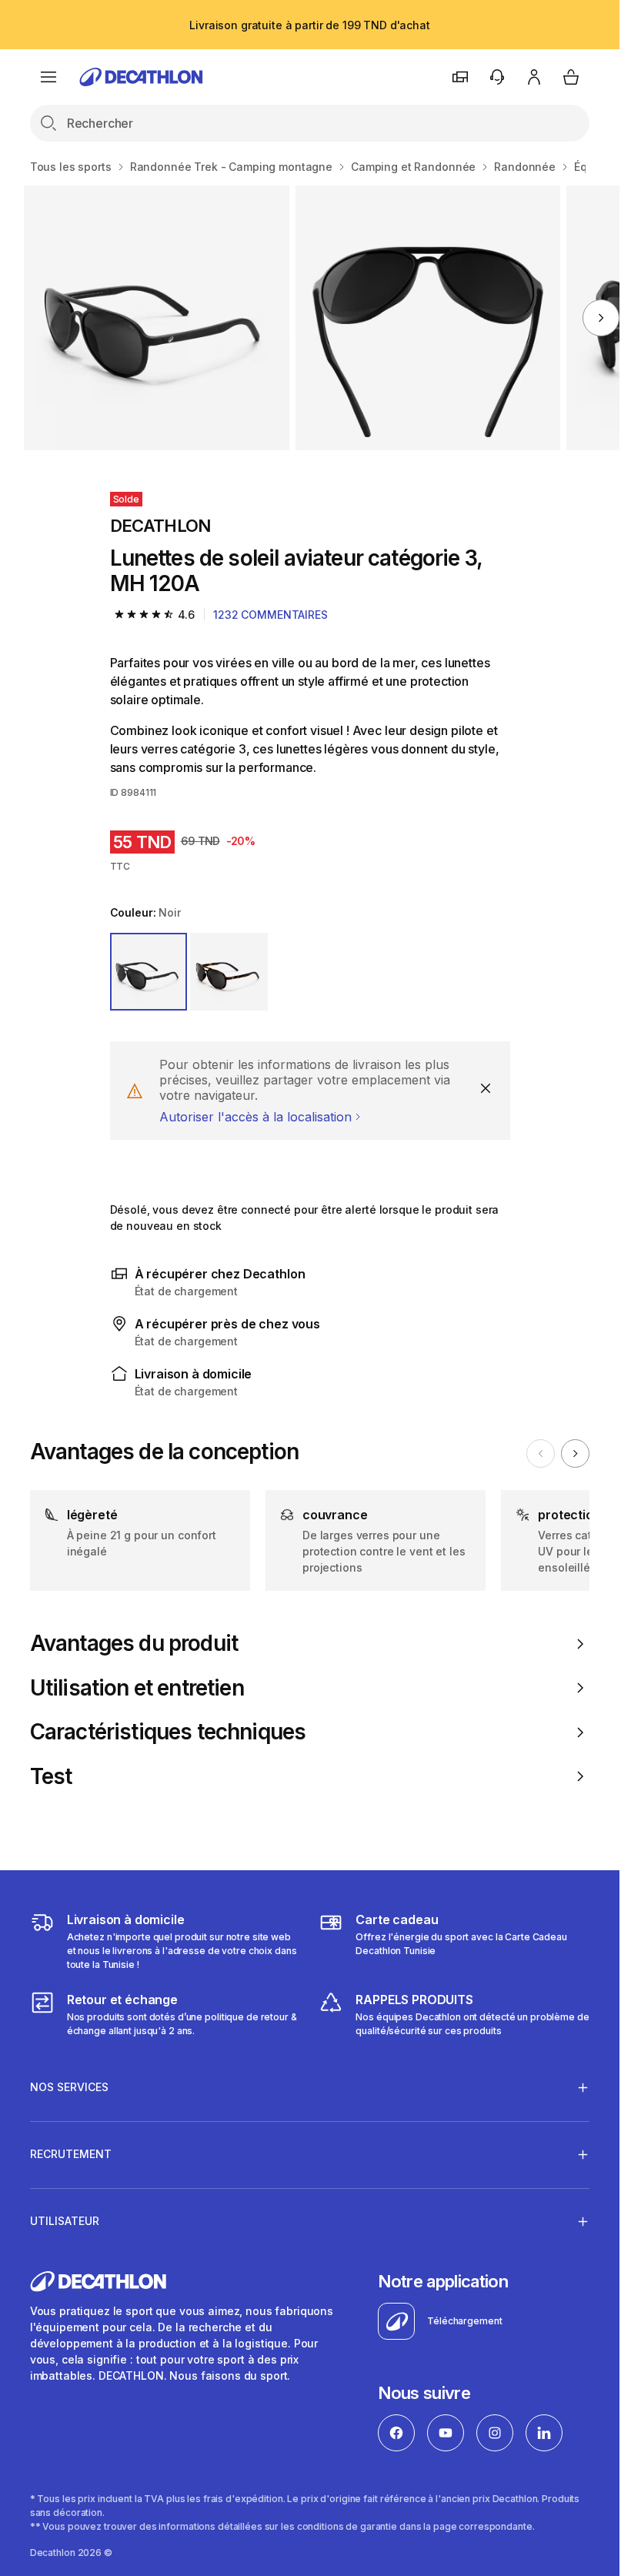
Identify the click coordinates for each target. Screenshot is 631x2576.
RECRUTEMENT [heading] (71, 2154)
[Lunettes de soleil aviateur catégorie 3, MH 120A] (156, 318)
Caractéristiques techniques (168, 1732)
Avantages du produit (134, 1644)
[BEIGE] (229, 972)
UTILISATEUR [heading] (65, 2221)
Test (51, 1777)
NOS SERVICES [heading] (69, 2087)
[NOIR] (149, 972)
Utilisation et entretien (137, 1688)
